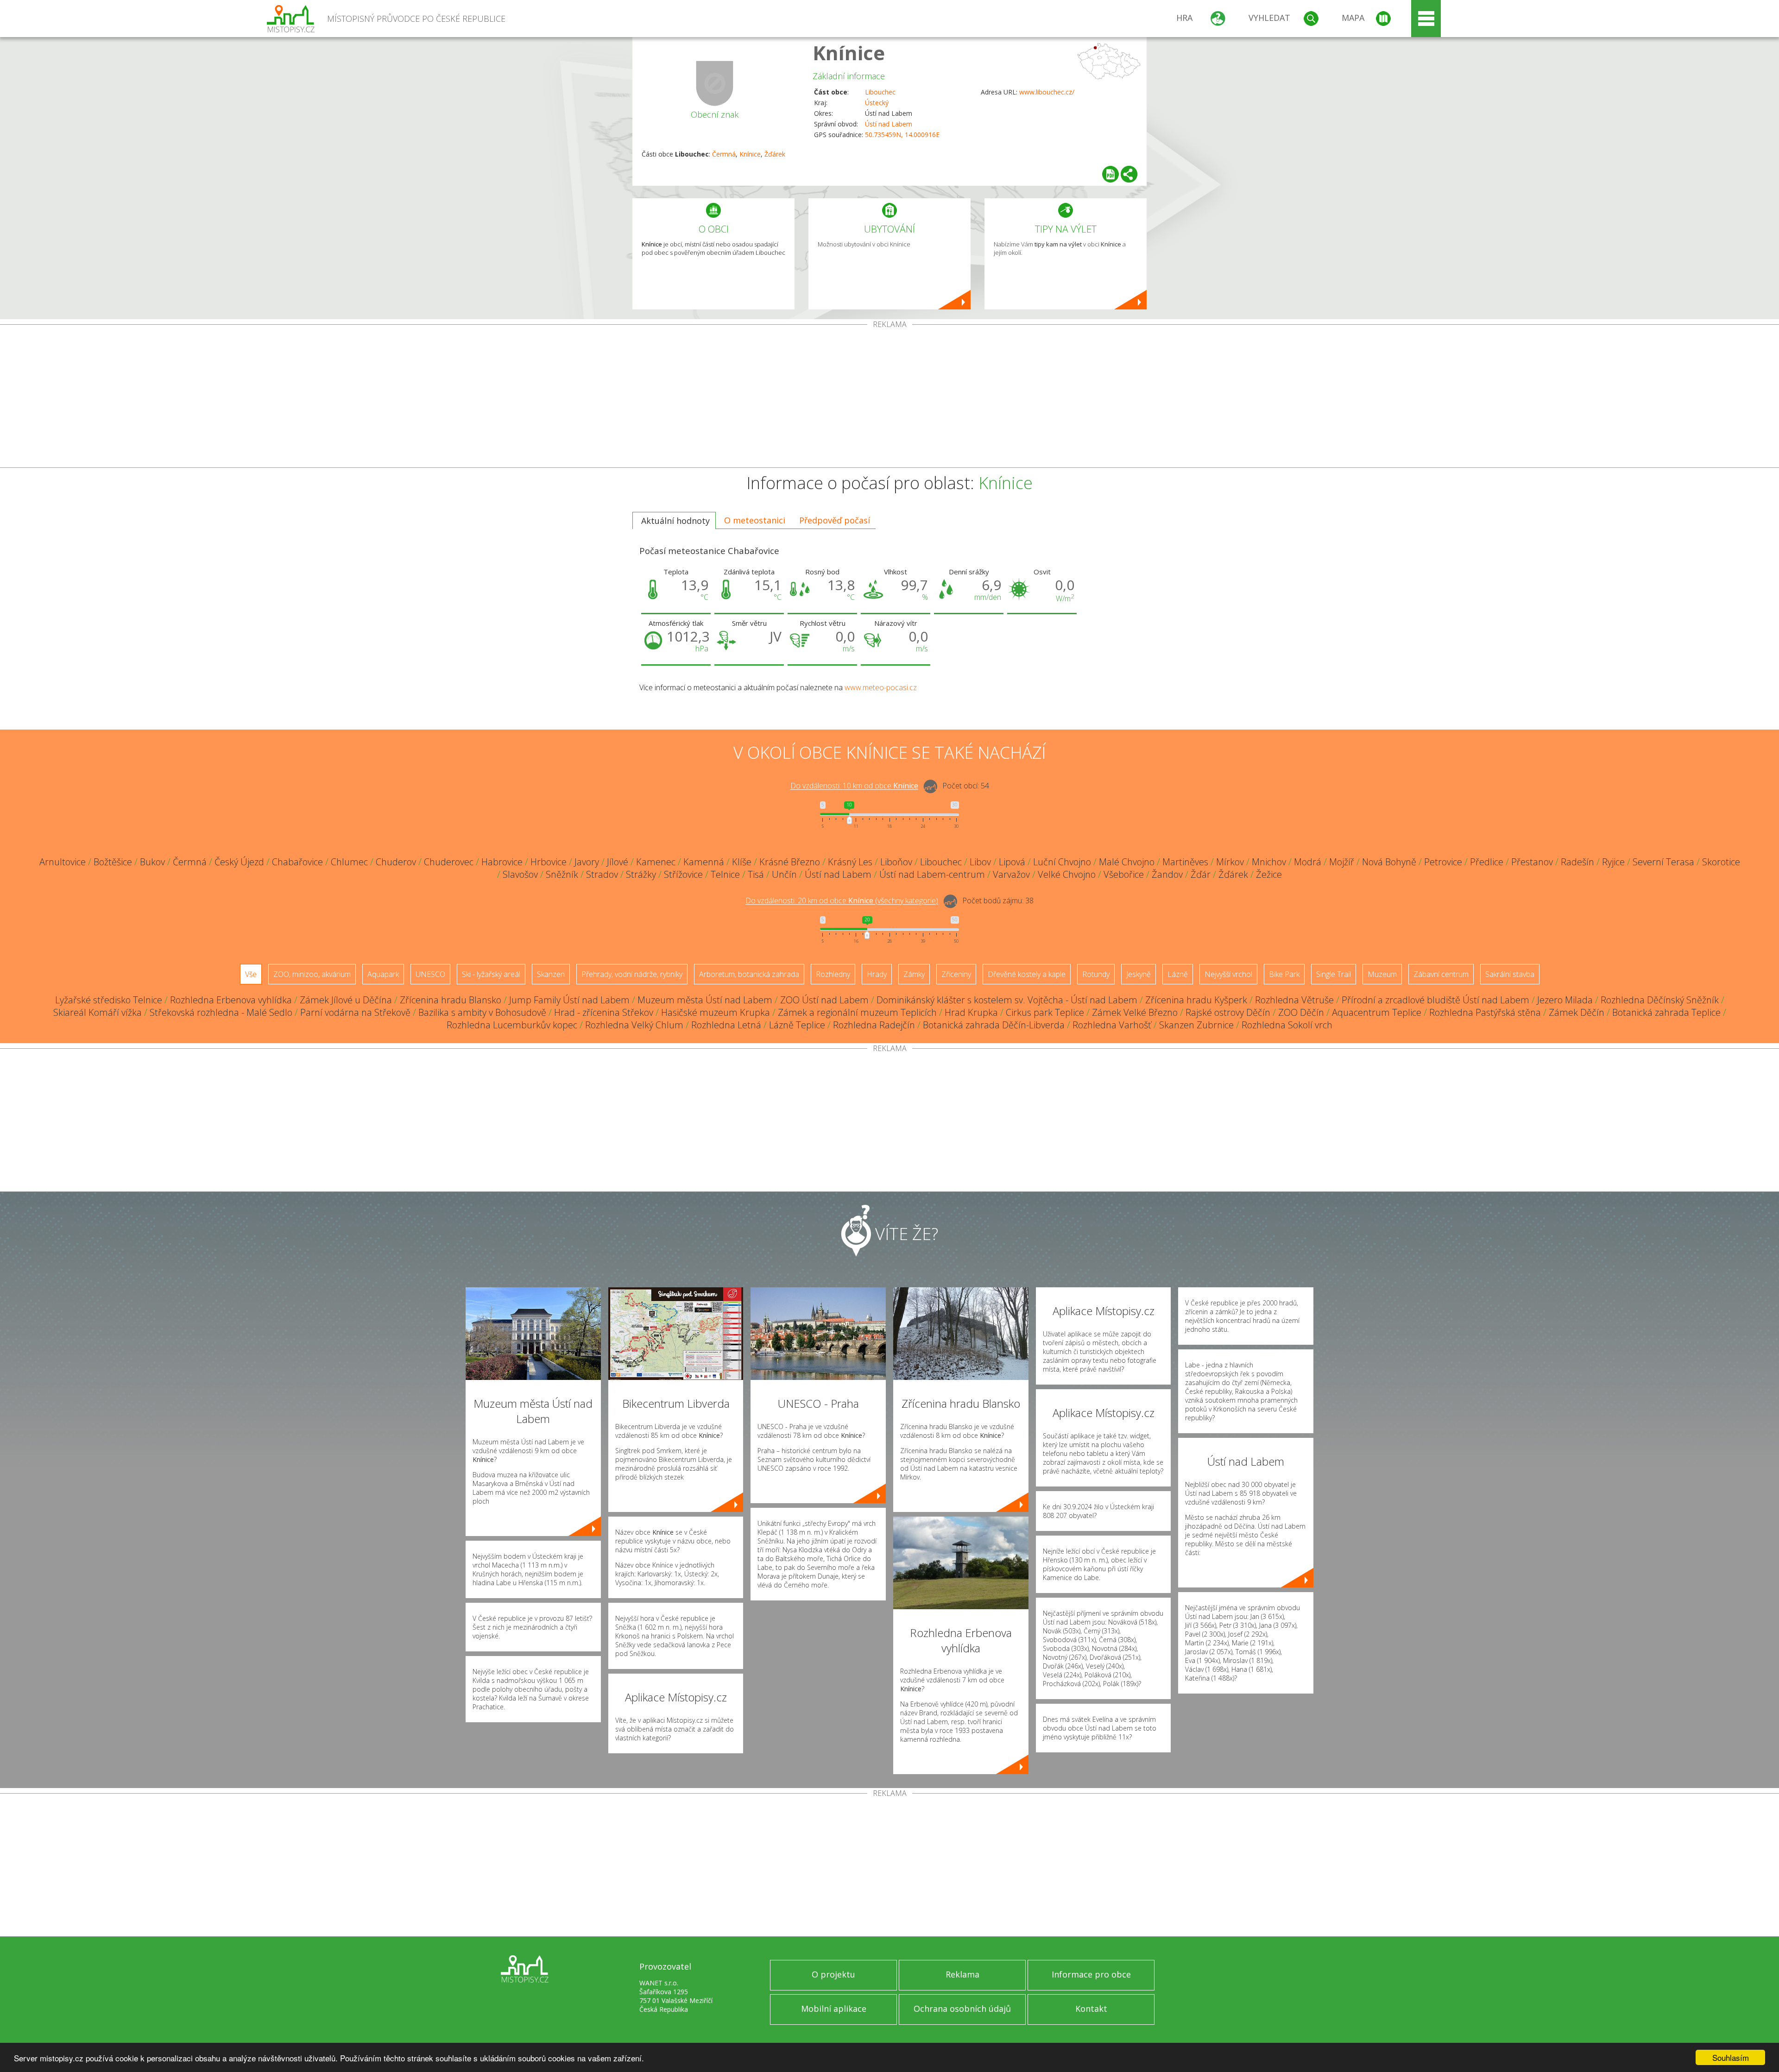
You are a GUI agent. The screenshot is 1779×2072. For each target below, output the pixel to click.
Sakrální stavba (1510, 974)
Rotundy (1096, 974)
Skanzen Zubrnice (1196, 1025)
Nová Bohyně (1389, 862)
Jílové (618, 862)
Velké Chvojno (1067, 874)
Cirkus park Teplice (1045, 1012)
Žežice (1269, 874)
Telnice (725, 874)
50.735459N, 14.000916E (902, 135)
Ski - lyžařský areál (491, 974)
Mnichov (1269, 862)
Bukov (152, 862)
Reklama (962, 1974)
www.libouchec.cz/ (1047, 92)
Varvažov (1011, 874)
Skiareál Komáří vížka (98, 1012)
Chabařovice (297, 862)
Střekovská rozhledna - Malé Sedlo (221, 1012)
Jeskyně (1139, 974)
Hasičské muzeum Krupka (716, 1012)
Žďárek (775, 154)
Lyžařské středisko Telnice (109, 1000)
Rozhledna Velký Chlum (634, 1025)
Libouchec (880, 92)
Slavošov (520, 874)
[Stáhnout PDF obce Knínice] (1110, 174)
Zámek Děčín (1577, 1012)
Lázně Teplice (797, 1025)
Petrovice (1443, 862)
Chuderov (396, 862)
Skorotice (1721, 862)
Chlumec (349, 862)
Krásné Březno (790, 862)
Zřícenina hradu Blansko (451, 1000)
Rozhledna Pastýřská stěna (1485, 1012)
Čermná (724, 154)
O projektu (833, 1974)
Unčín (784, 874)
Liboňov (896, 862)
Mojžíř (1342, 862)
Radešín (1577, 862)
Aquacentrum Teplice (1377, 1012)
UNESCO (430, 974)
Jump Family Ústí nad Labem (569, 1000)
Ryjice (1613, 862)
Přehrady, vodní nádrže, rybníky (632, 974)
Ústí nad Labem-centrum (932, 874)
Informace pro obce (1091, 1974)
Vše (251, 974)
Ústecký (877, 103)
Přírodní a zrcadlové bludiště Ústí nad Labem (1435, 1000)
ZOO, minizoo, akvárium (312, 974)
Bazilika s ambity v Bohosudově (482, 1012)
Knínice (849, 53)
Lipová (1012, 862)
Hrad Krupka (971, 1012)
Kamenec (656, 862)
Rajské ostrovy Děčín (1228, 1012)
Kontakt (1091, 2009)
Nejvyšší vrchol (1228, 974)
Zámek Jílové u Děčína (346, 1000)
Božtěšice (113, 862)
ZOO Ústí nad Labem (824, 1000)
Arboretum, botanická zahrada (749, 974)
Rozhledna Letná (726, 1025)
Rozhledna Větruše (1294, 1000)
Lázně (1178, 974)
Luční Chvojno (1062, 862)
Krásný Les (850, 862)
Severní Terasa (1663, 862)
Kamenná (704, 862)
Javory (587, 862)
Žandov (1167, 874)
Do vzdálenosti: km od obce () (842, 901)
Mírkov (1230, 862)
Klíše (742, 862)
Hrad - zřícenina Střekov (604, 1012)
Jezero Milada (1565, 1000)
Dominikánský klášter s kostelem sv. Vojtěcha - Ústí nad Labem (1007, 1000)
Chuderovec (449, 862)
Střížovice (683, 874)
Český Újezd (239, 862)
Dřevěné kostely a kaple (1027, 974)
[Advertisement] (889, 398)
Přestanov (1532, 862)
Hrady (877, 974)
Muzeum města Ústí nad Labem (705, 1000)
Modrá (1308, 862)
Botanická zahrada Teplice (1666, 1012)
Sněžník (562, 874)
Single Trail (1334, 974)
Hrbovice (549, 862)
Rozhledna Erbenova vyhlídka (231, 1000)
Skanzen (551, 974)
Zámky (914, 974)
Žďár (1201, 874)
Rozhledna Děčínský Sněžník (1660, 1000)
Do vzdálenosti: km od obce (854, 786)
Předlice (1487, 862)
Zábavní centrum (1441, 974)
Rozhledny (833, 974)
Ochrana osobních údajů (962, 2009)
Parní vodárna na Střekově (355, 1012)
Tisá (756, 874)
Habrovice (502, 862)
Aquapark (383, 974)
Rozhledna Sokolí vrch (1287, 1025)
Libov (980, 862)
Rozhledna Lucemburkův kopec (512, 1025)
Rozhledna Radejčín (874, 1025)
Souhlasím (1731, 2057)
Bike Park (1284, 974)
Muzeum (1382, 974)
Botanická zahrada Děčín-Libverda (994, 1025)
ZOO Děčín (1301, 1012)
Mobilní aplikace (834, 2009)
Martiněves (1185, 862)
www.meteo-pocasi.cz (881, 687)
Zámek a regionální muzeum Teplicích (857, 1012)
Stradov (602, 874)
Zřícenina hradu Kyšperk (1196, 1000)
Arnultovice (63, 862)
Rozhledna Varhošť (1112, 1025)
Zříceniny (956, 974)
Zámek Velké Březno (1135, 1012)
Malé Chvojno (1127, 862)
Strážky (641, 874)
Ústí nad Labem (889, 124)
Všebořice (1124, 874)
